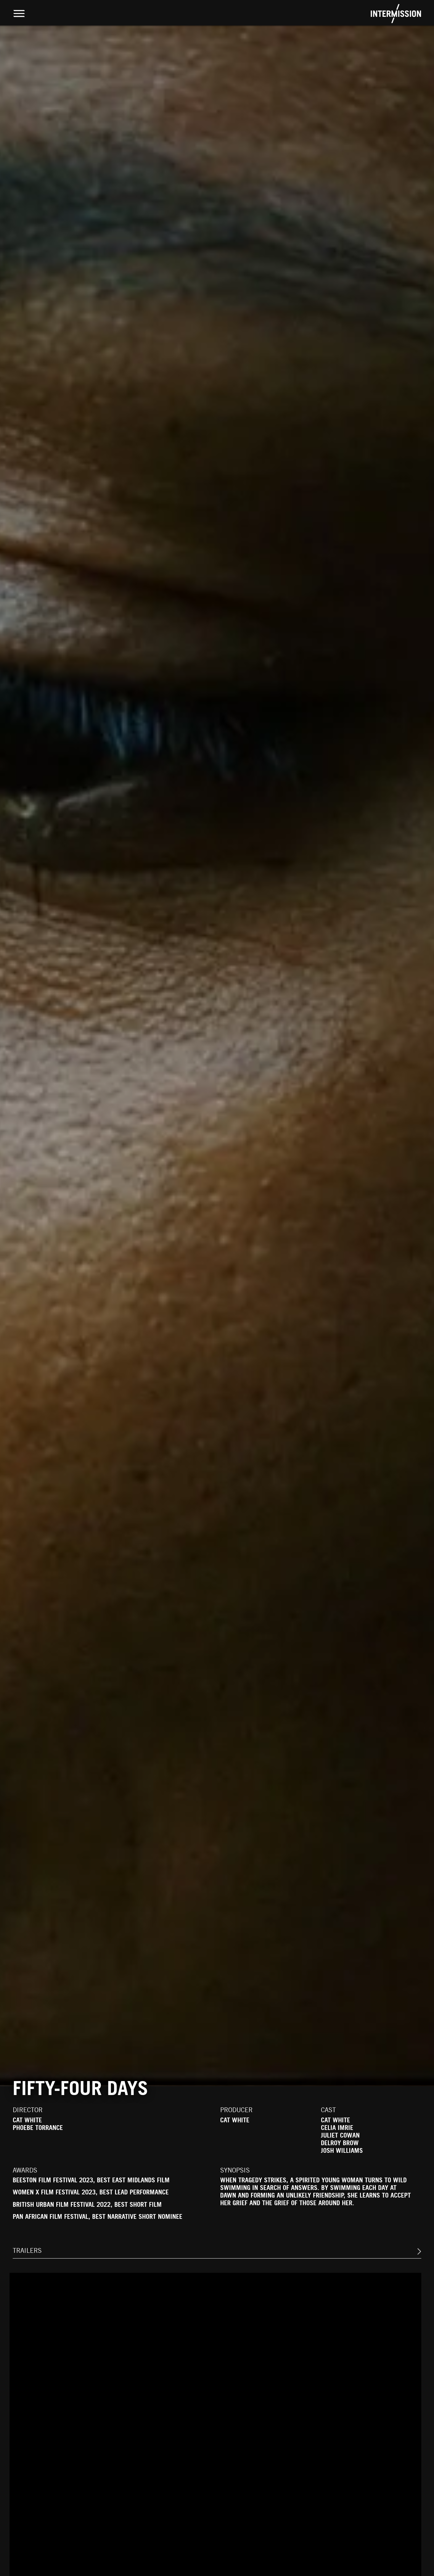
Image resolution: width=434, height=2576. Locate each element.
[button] (417, 2252)
